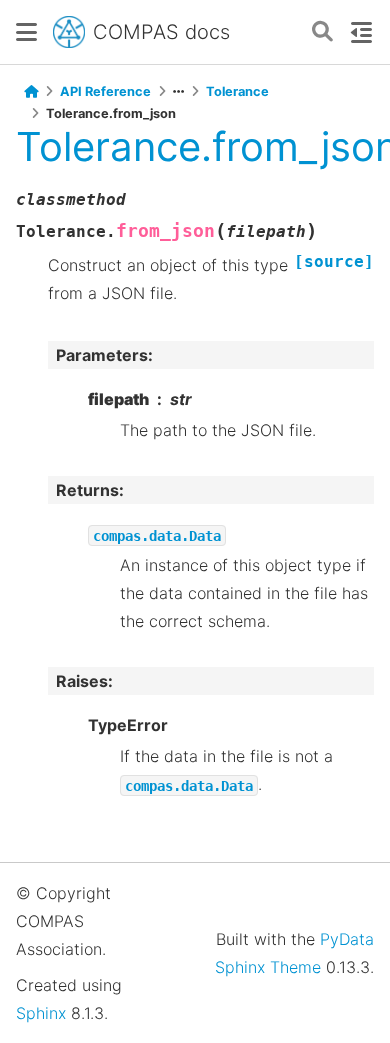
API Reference (105, 91)
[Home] (31, 92)
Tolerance (237, 91)
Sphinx (41, 1013)
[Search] (322, 32)
